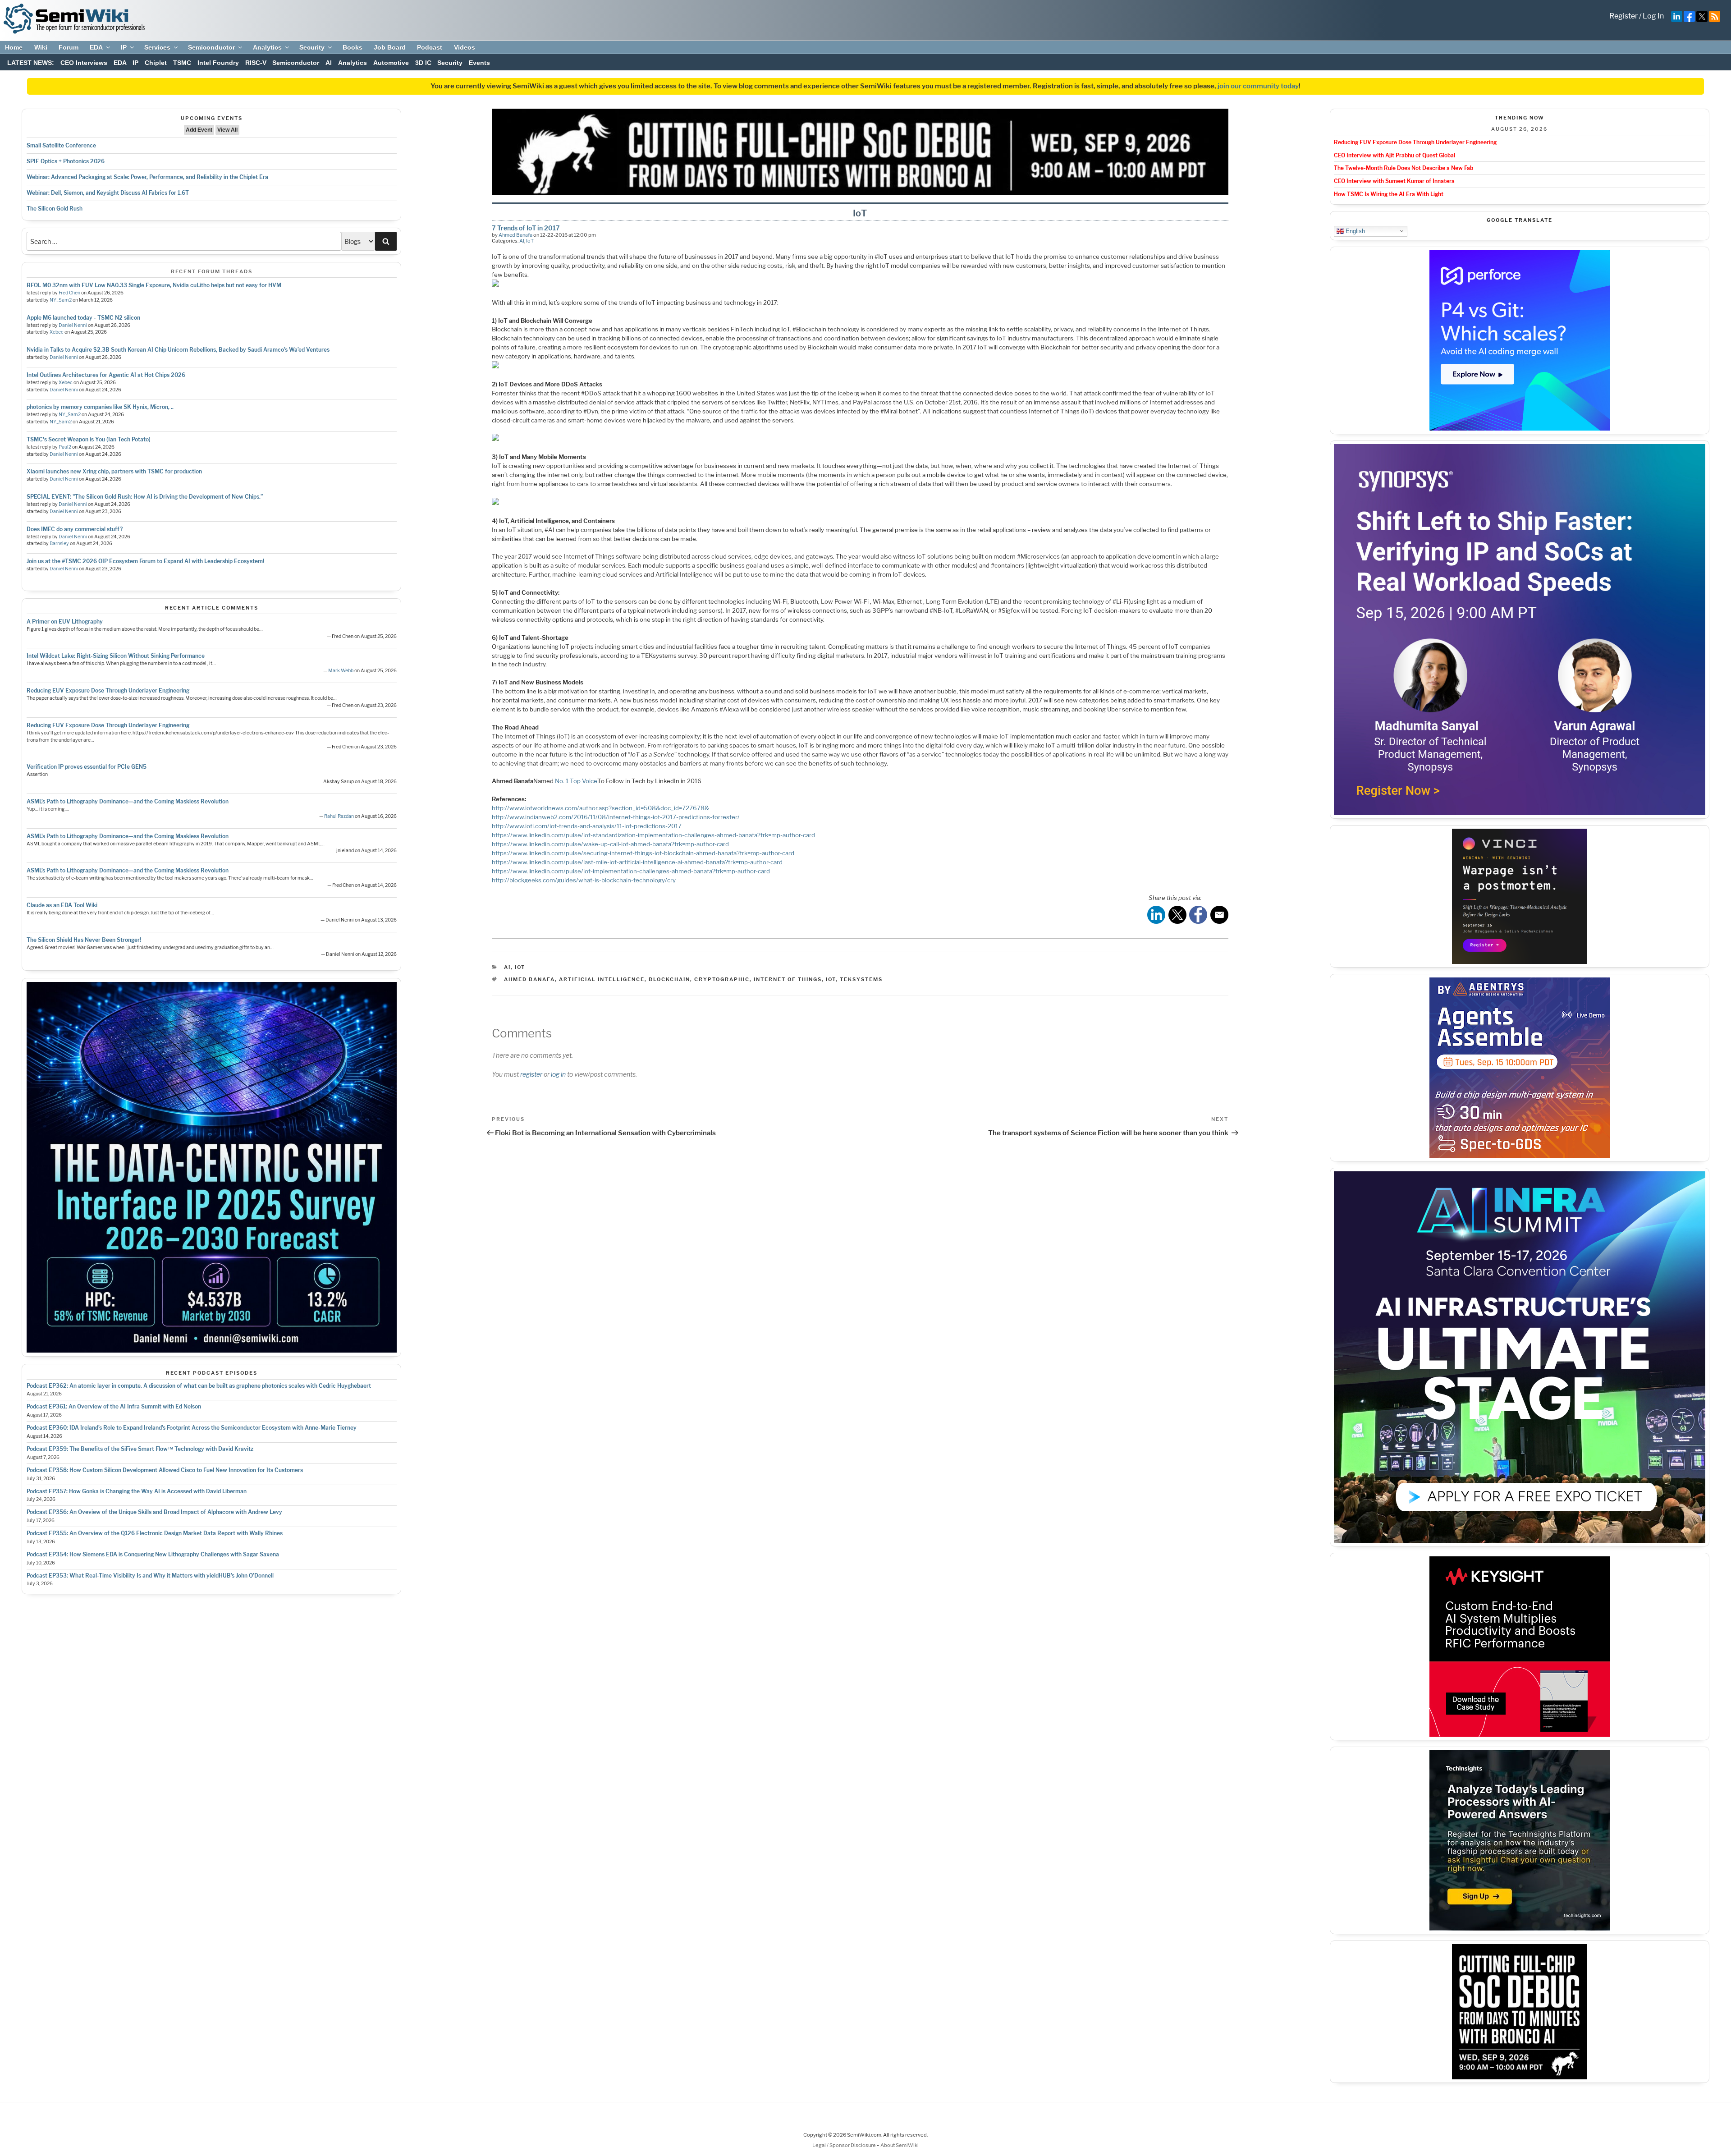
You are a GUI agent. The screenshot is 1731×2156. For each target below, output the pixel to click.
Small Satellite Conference (61, 145)
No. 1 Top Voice (576, 781)
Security (312, 47)
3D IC (423, 63)
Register (1623, 16)
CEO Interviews (84, 63)
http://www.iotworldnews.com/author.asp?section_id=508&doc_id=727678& (600, 808)
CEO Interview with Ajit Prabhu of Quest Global (1394, 155)
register (531, 1074)
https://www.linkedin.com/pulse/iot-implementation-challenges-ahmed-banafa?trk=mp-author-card (631, 871)
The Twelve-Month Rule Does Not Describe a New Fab (1404, 168)
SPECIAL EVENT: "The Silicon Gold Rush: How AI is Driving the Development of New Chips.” (145, 497)
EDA (96, 47)
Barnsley (59, 544)
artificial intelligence (602, 979)
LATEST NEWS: (31, 63)
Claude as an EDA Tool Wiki (62, 905)
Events (479, 63)
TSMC (182, 63)
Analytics (267, 47)
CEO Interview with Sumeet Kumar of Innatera (1394, 181)
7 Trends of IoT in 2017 (526, 228)
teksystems (861, 979)
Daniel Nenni (73, 325)
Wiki (41, 47)
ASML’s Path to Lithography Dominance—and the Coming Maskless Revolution (128, 801)
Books (353, 47)
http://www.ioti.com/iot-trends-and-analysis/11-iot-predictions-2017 (587, 826)
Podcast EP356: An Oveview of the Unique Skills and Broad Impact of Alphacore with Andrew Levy (154, 1512)
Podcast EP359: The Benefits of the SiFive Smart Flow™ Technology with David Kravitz (140, 1449)
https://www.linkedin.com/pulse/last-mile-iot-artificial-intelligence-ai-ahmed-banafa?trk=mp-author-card (637, 862)
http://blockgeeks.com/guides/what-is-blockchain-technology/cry (584, 880)
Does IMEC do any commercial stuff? (75, 529)
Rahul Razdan (339, 816)
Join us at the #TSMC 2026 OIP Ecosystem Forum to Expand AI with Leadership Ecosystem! (145, 561)
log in (558, 1074)
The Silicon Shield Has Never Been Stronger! (84, 940)
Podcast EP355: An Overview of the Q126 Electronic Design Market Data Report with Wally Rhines (155, 1533)
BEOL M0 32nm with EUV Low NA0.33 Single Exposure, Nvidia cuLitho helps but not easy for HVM (154, 285)
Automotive (391, 63)
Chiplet (156, 63)
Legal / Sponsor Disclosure (845, 2145)
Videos (465, 47)
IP (124, 47)
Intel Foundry (218, 63)
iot (831, 979)
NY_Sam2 (61, 300)
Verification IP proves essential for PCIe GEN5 (87, 767)
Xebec (57, 332)
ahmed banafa (529, 979)
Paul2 (65, 447)
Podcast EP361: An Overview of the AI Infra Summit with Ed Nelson (114, 1406)
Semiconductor (211, 47)
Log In (1653, 16)
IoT (530, 241)
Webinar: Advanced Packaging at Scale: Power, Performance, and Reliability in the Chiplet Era (147, 177)
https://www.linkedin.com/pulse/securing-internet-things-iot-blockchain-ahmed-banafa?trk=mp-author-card (643, 853)
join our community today (1258, 86)
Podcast (430, 47)
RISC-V (256, 63)
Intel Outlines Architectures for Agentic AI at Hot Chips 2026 (106, 375)
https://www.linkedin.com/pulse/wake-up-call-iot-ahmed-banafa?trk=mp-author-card (610, 844)
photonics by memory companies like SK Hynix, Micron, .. (100, 407)
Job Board (390, 47)
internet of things (788, 979)
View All (227, 130)
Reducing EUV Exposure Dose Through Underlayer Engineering (108, 690)
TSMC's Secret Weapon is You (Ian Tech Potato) (89, 439)
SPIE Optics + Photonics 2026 (66, 161)
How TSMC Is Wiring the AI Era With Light (1389, 194)
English (1354, 231)
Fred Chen (69, 293)
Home (14, 47)
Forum (69, 47)
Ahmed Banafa (515, 235)
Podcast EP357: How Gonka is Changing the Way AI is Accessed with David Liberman (137, 1491)
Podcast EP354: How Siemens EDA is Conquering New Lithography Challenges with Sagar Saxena (153, 1554)
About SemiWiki (900, 2145)
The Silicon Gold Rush (55, 209)
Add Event (199, 130)
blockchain (669, 979)
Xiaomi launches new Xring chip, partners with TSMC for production (114, 471)
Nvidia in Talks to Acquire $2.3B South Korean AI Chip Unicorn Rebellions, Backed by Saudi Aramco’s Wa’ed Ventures (178, 350)
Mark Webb (341, 671)
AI (329, 63)
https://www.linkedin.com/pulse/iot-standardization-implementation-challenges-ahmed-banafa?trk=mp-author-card (653, 835)
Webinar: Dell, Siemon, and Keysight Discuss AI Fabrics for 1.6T (108, 193)
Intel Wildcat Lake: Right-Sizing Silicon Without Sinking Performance (116, 656)
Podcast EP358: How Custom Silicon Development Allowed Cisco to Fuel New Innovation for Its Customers (165, 1470)
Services (157, 47)
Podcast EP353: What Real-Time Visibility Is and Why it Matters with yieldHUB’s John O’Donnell (150, 1576)
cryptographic (722, 979)
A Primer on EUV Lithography (65, 622)
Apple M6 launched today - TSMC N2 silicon (83, 318)
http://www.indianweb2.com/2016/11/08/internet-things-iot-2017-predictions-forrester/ (616, 817)
